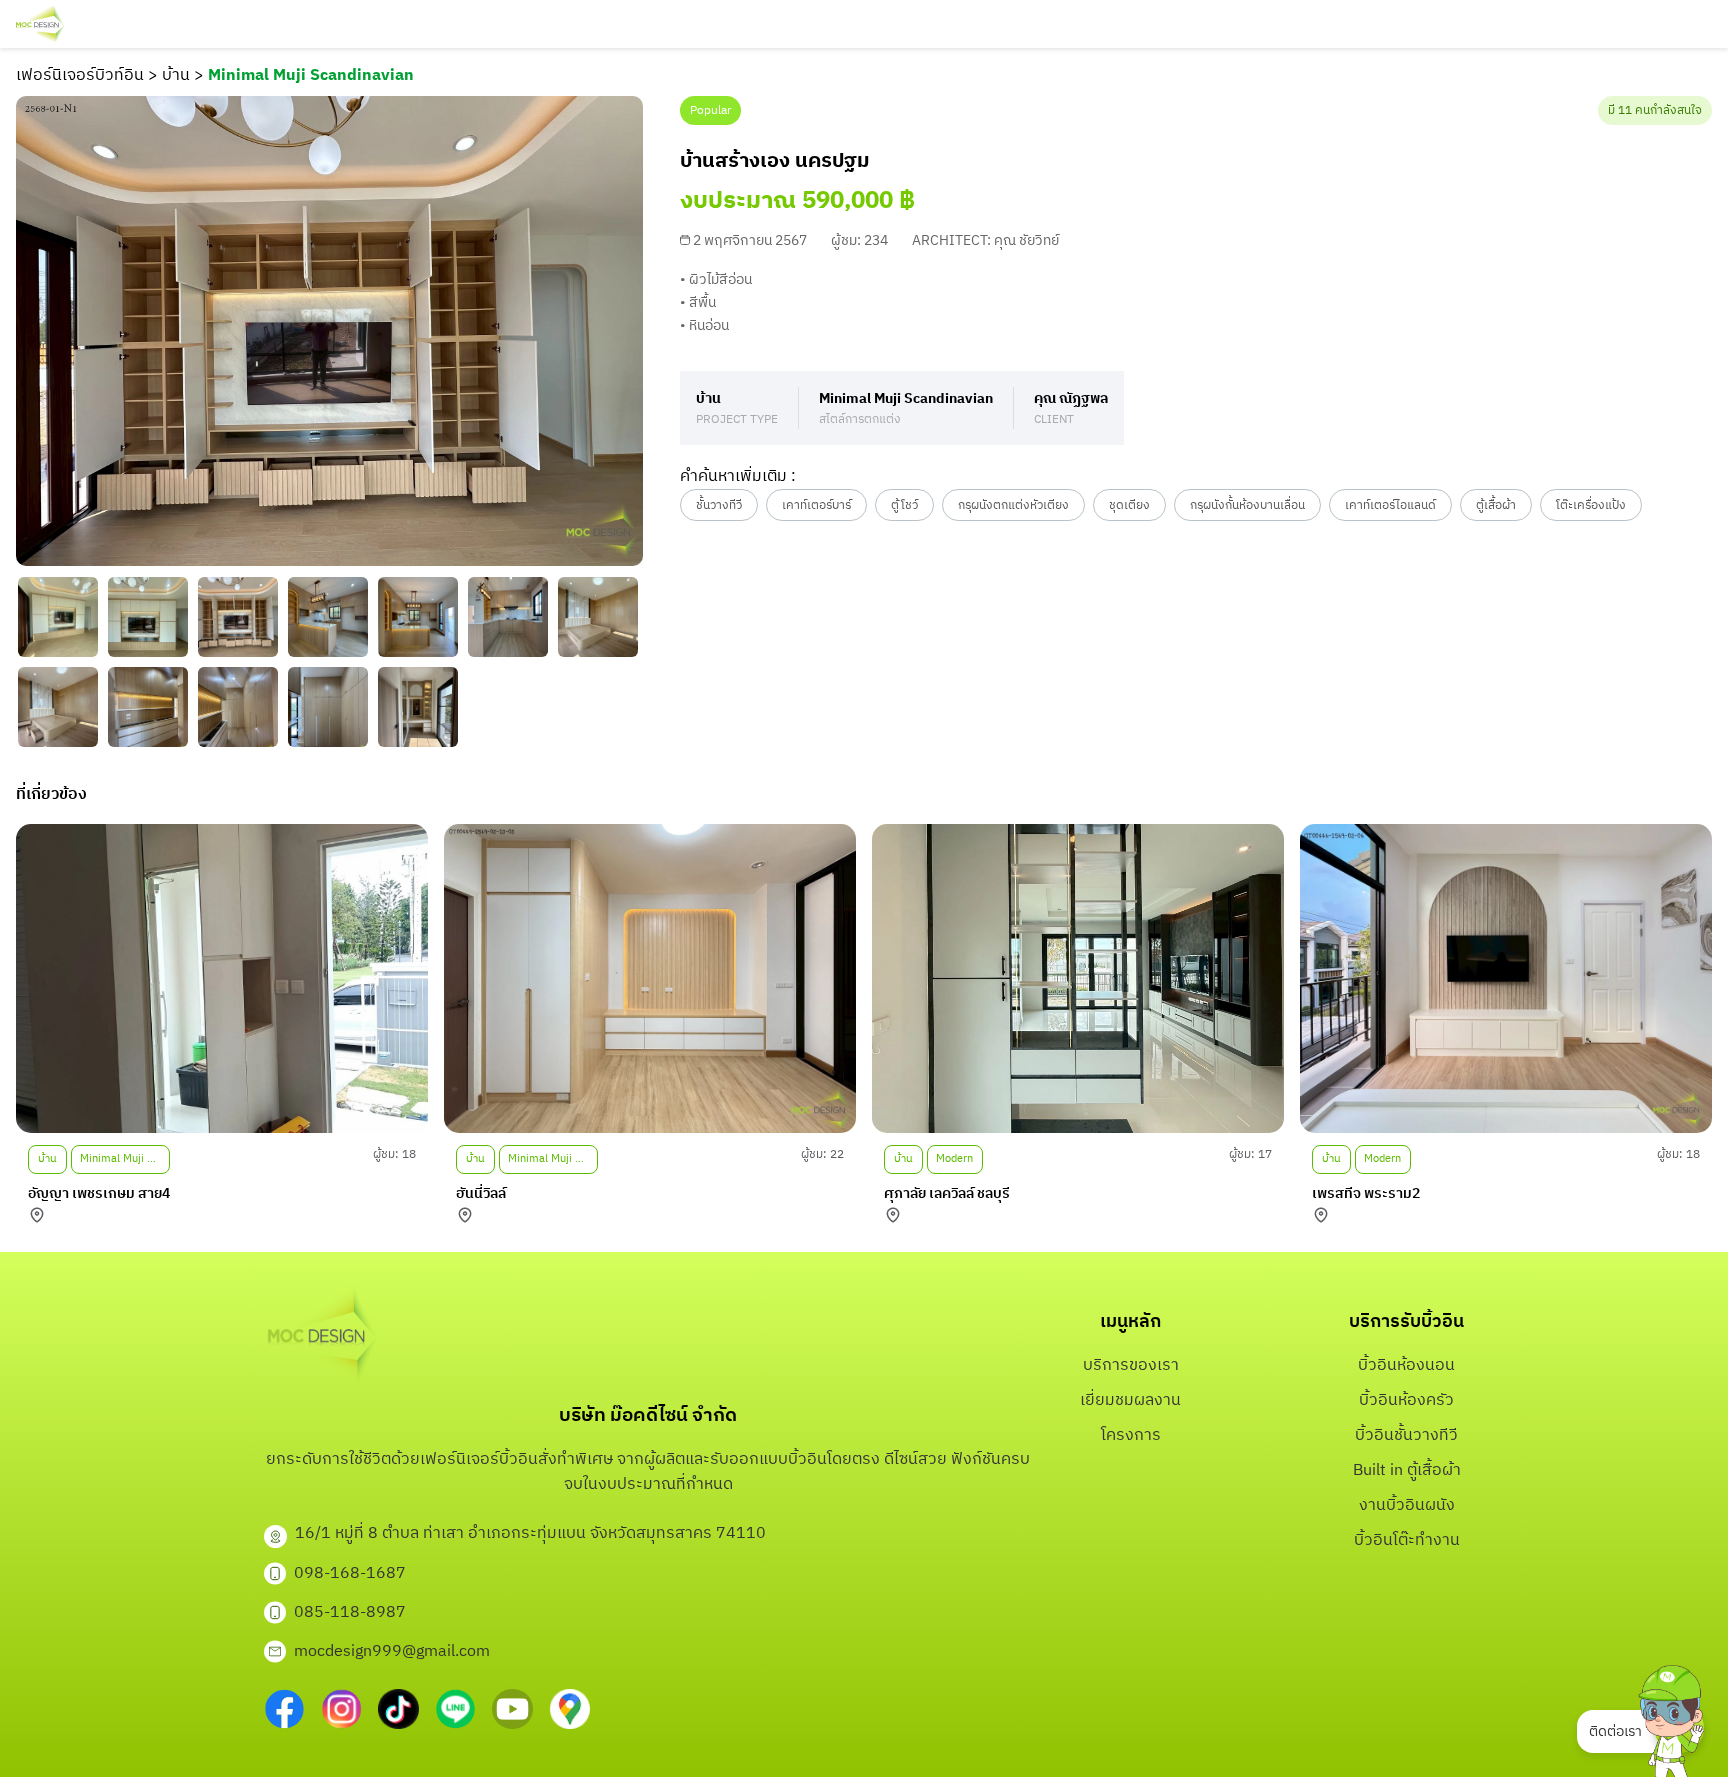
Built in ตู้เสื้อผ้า (1407, 1470)
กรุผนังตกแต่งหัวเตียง (1013, 505)
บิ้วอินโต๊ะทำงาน (1407, 1540)
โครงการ (1131, 1435)
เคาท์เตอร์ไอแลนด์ (1390, 505)
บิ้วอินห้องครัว (1406, 1400)
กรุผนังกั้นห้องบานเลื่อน (1247, 505)
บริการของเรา (1131, 1365)
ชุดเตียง (1129, 505)
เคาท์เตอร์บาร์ (816, 505)
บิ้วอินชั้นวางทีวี (1406, 1435)
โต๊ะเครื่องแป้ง (1591, 505)
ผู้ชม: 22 (822, 1154)
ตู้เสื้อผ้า (1496, 505)
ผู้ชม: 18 (394, 1154)
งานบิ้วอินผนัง (1407, 1505)
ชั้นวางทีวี (719, 505)
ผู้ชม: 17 (1250, 1154)
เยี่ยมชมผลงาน (1130, 1400)
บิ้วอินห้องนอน (1406, 1365)
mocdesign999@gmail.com (392, 1651)
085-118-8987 (350, 1612)
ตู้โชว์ (904, 505)
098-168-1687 (350, 1573)
